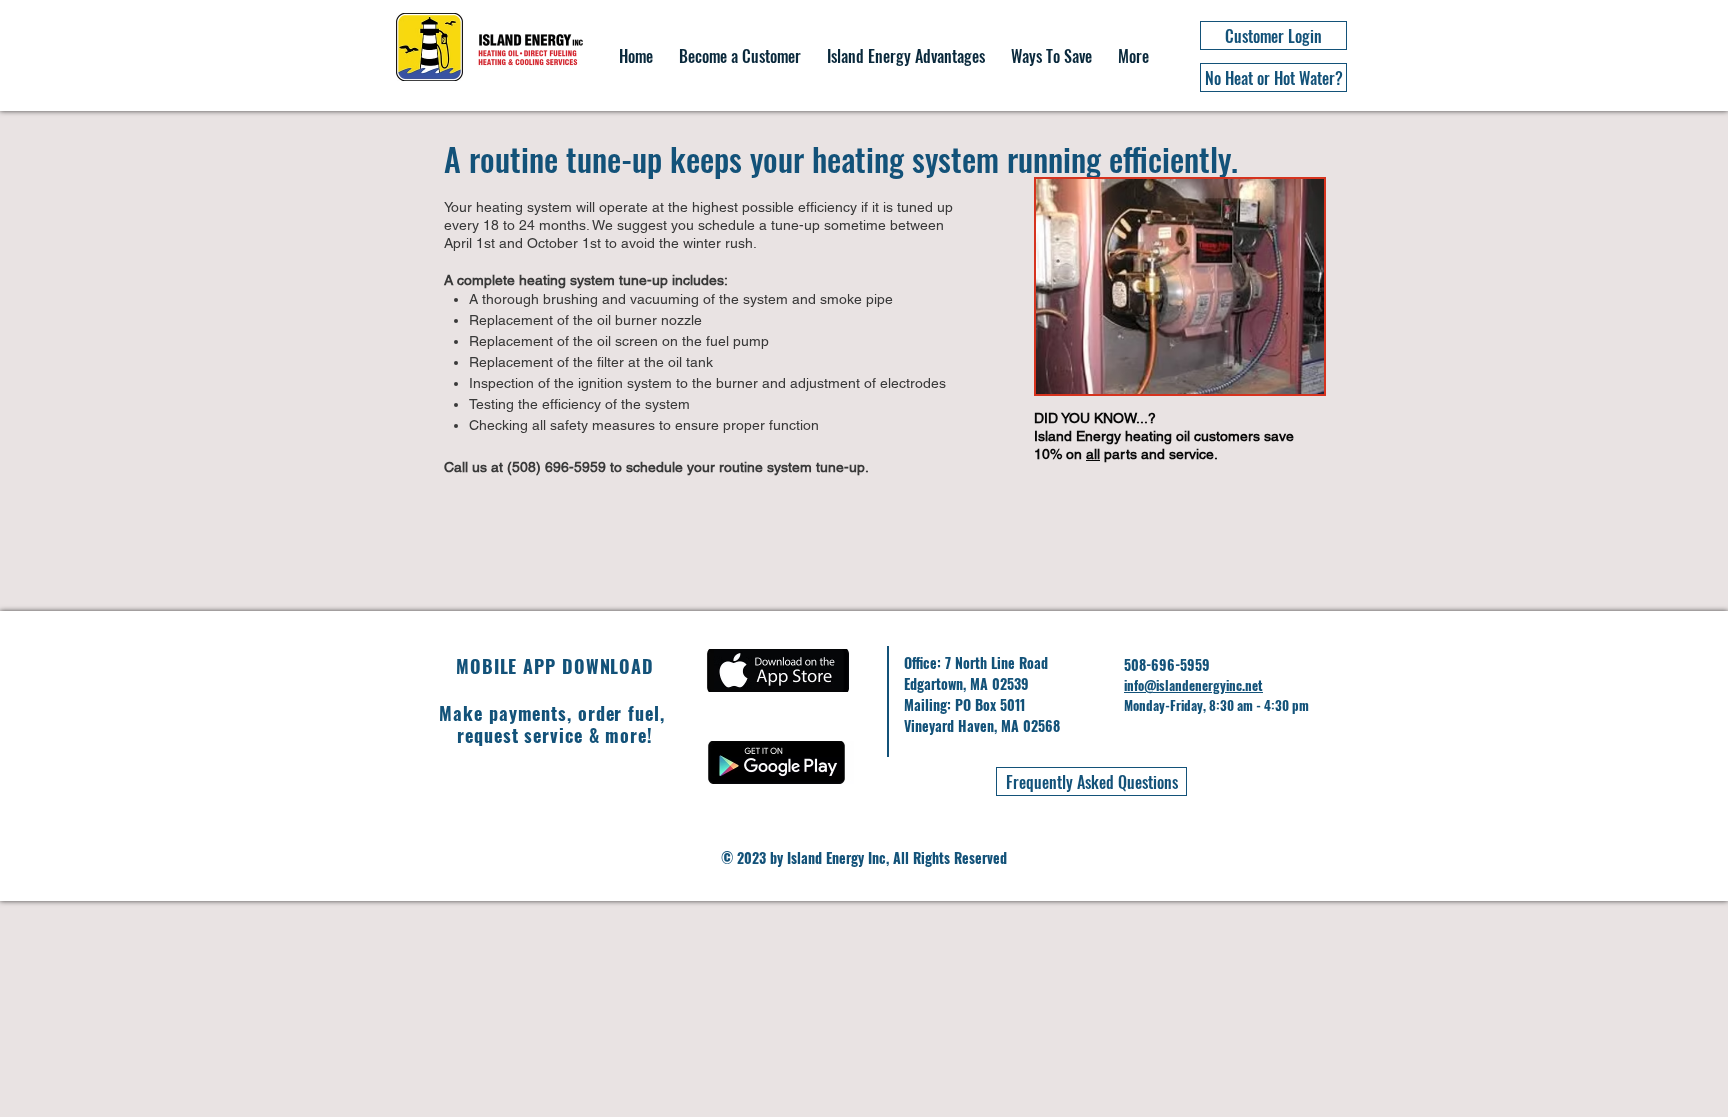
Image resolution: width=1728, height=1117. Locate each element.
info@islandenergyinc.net (1193, 685)
